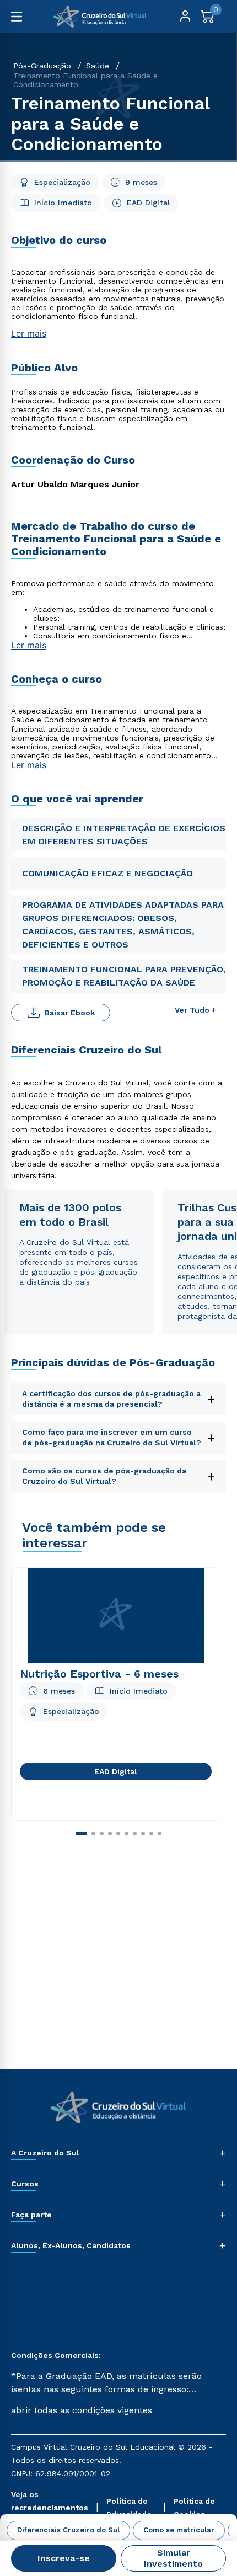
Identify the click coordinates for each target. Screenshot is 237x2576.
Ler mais (29, 333)
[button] (118, 2410)
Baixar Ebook (70, 1013)
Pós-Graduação (42, 66)
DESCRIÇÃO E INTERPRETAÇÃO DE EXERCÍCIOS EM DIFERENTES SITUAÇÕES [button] (124, 835)
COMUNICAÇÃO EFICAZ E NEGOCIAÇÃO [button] (107, 873)
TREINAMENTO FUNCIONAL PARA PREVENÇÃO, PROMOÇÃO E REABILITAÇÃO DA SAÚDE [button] (124, 976)
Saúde (98, 66)
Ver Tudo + (195, 1010)
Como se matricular (179, 2530)
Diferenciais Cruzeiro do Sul (68, 2530)
